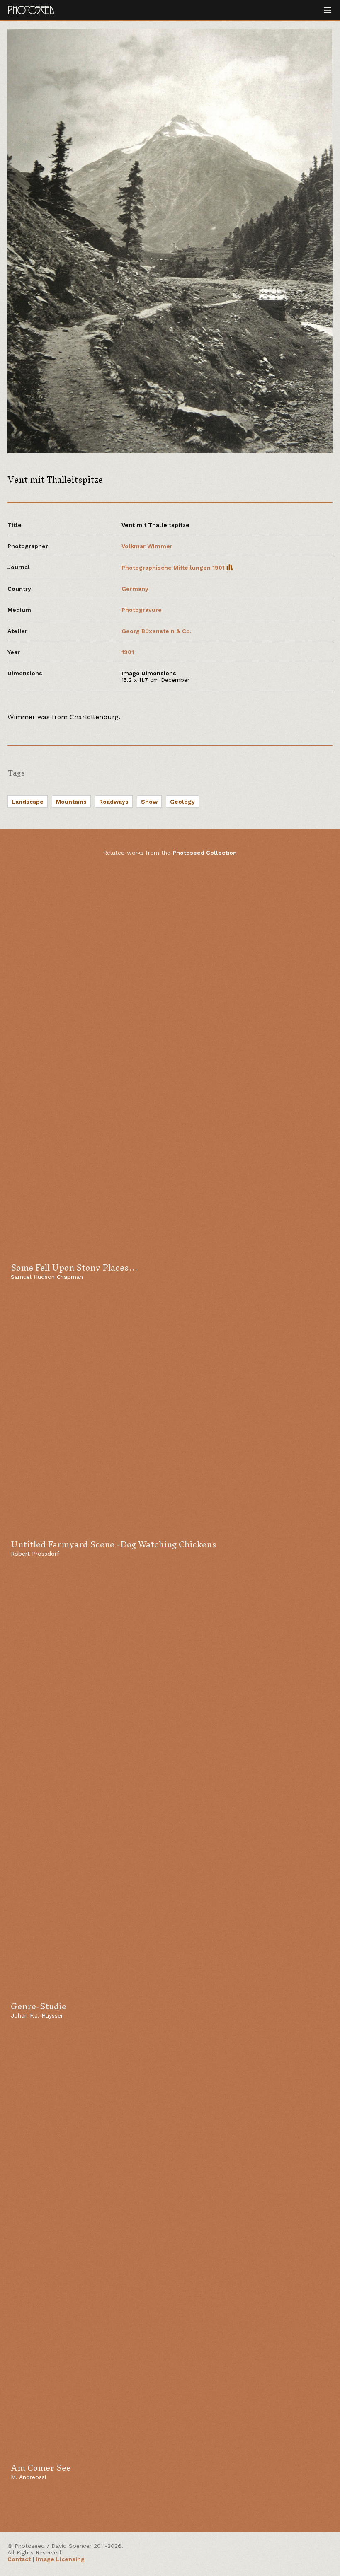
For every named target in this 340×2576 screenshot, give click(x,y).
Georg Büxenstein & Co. (157, 631)
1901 (128, 652)
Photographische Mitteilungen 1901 (174, 568)
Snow (149, 802)
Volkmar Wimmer (147, 546)
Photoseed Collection (205, 853)
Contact (19, 2559)
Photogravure (142, 610)
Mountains (71, 802)
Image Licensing (60, 2559)
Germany (135, 589)
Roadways (114, 802)
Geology (182, 802)
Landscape (28, 802)
